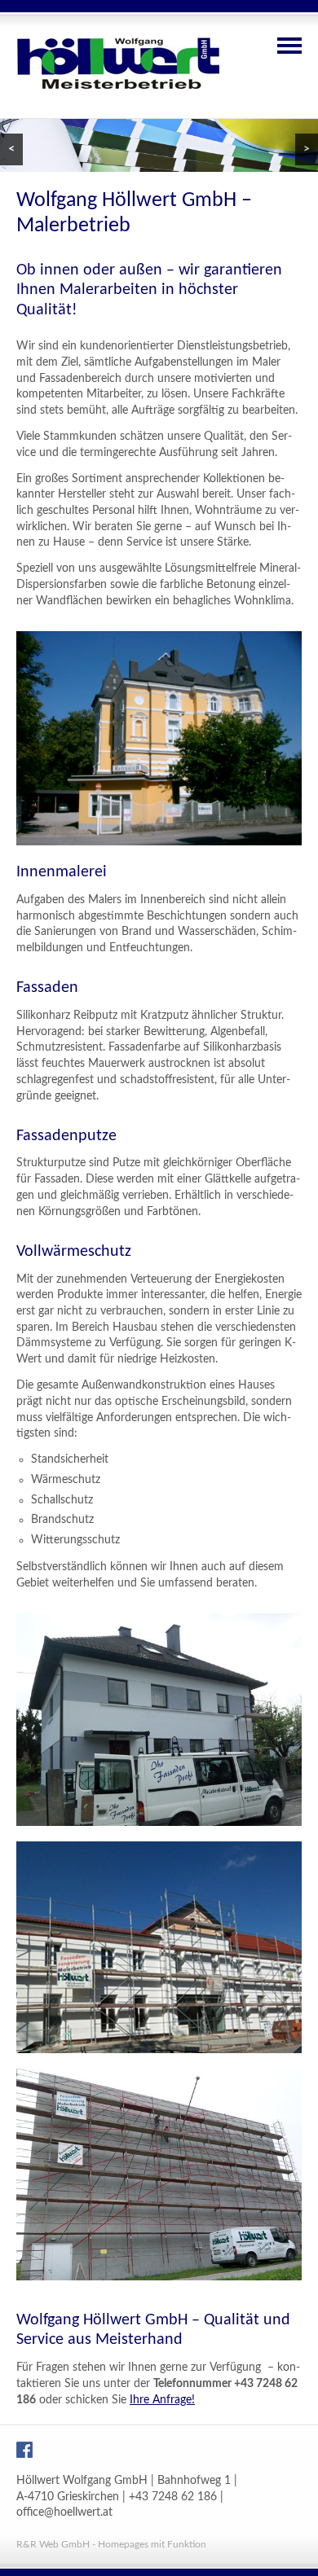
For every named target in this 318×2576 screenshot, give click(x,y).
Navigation (289, 46)
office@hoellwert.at (64, 2512)
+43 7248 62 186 (173, 2497)
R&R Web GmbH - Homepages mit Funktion (111, 2544)
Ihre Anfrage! (162, 2400)
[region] (159, 145)
